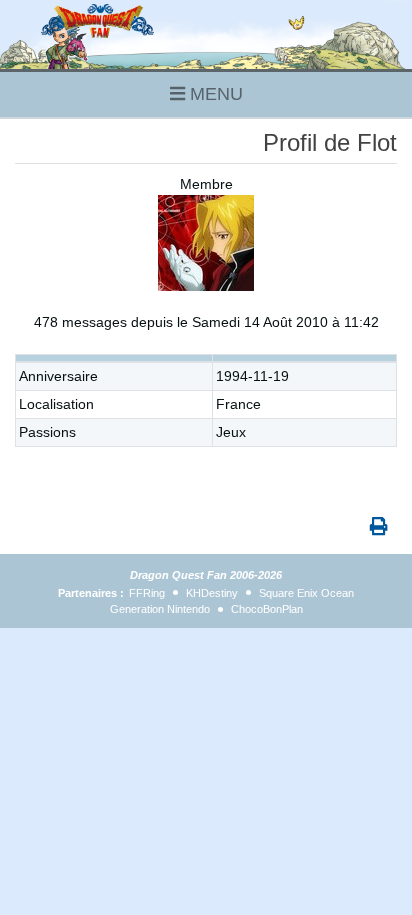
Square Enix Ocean (306, 593)
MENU (214, 94)
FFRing (147, 593)
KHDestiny (212, 593)
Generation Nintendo (160, 609)
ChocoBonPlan (267, 609)
